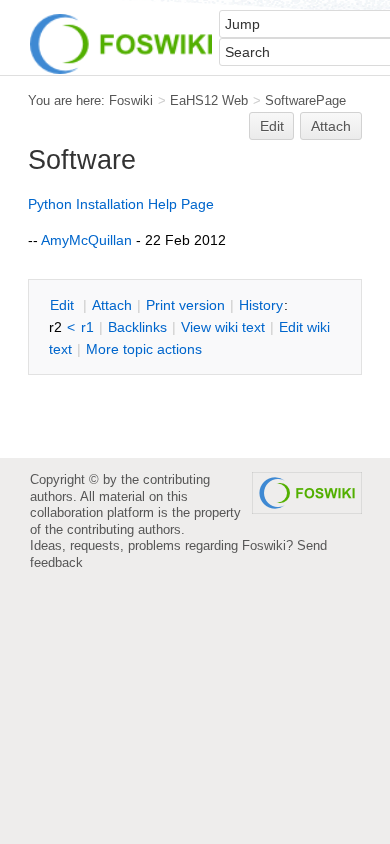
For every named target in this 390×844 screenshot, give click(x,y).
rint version (185, 305)
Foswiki (131, 100)
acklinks (137, 327)
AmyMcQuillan (86, 240)
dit (64, 305)
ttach (112, 305)
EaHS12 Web (209, 100)
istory (261, 305)
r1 (87, 327)
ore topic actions (144, 349)
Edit (272, 126)
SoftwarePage (305, 100)
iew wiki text (223, 327)
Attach (331, 126)
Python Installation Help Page (121, 204)
